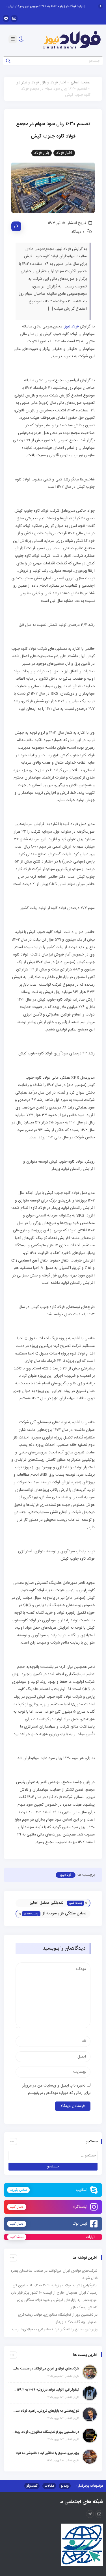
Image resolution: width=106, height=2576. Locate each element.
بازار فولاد (39, 83)
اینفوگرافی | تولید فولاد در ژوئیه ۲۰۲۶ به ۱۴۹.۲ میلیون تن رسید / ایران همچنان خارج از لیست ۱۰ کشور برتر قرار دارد (45, 2390)
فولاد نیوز (72, 327)
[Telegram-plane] (90, 2514)
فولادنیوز (66, 1875)
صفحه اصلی (81, 83)
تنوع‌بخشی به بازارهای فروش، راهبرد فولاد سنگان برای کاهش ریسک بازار (45, 2411)
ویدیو (65, 2486)
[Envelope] (14, 18)
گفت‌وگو (32, 2486)
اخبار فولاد (58, 83)
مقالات (49, 2486)
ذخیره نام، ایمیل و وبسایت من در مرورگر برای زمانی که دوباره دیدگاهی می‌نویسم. (56, 2090)
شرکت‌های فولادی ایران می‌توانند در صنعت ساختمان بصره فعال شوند (45, 2369)
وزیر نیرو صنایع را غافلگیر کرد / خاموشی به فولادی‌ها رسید (54, 2329)
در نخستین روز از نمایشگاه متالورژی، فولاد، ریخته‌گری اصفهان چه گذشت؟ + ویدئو (45, 2432)
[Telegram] (6, 18)
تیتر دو (22, 83)
